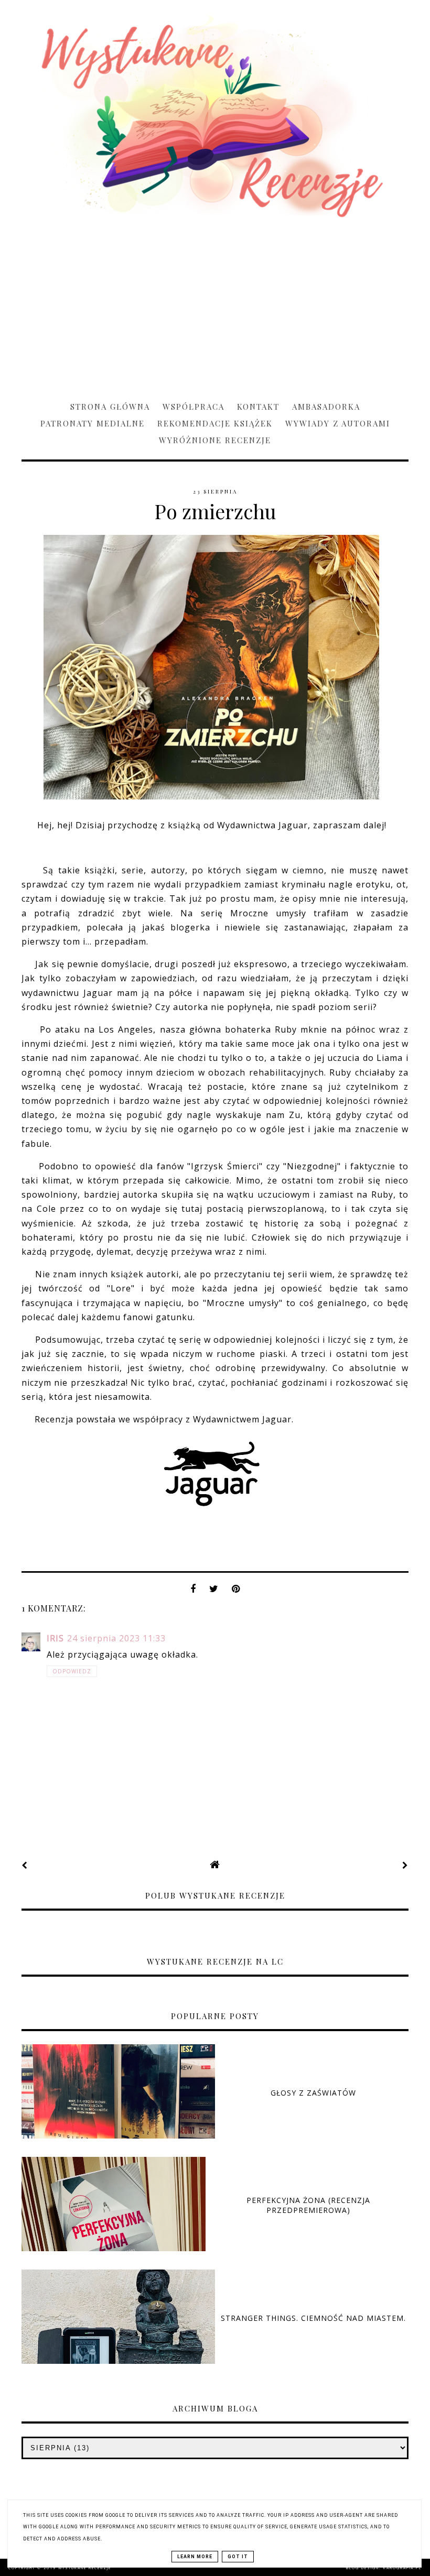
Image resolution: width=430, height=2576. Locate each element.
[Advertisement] (215, 304)
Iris (55, 1638)
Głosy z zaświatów (313, 2093)
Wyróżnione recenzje (215, 440)
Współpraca (193, 407)
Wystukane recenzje (85, 2568)
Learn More (195, 2557)
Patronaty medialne (93, 423)
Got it (238, 2557)
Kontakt (258, 407)
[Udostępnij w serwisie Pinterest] (236, 1592)
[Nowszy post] (25, 1865)
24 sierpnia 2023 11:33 (116, 1638)
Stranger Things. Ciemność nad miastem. (313, 2318)
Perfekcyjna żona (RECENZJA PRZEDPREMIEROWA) (308, 2205)
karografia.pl (402, 2568)
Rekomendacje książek (215, 423)
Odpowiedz (72, 1671)
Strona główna (110, 407)
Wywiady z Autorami (338, 423)
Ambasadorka (326, 407)
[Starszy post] (405, 1865)
